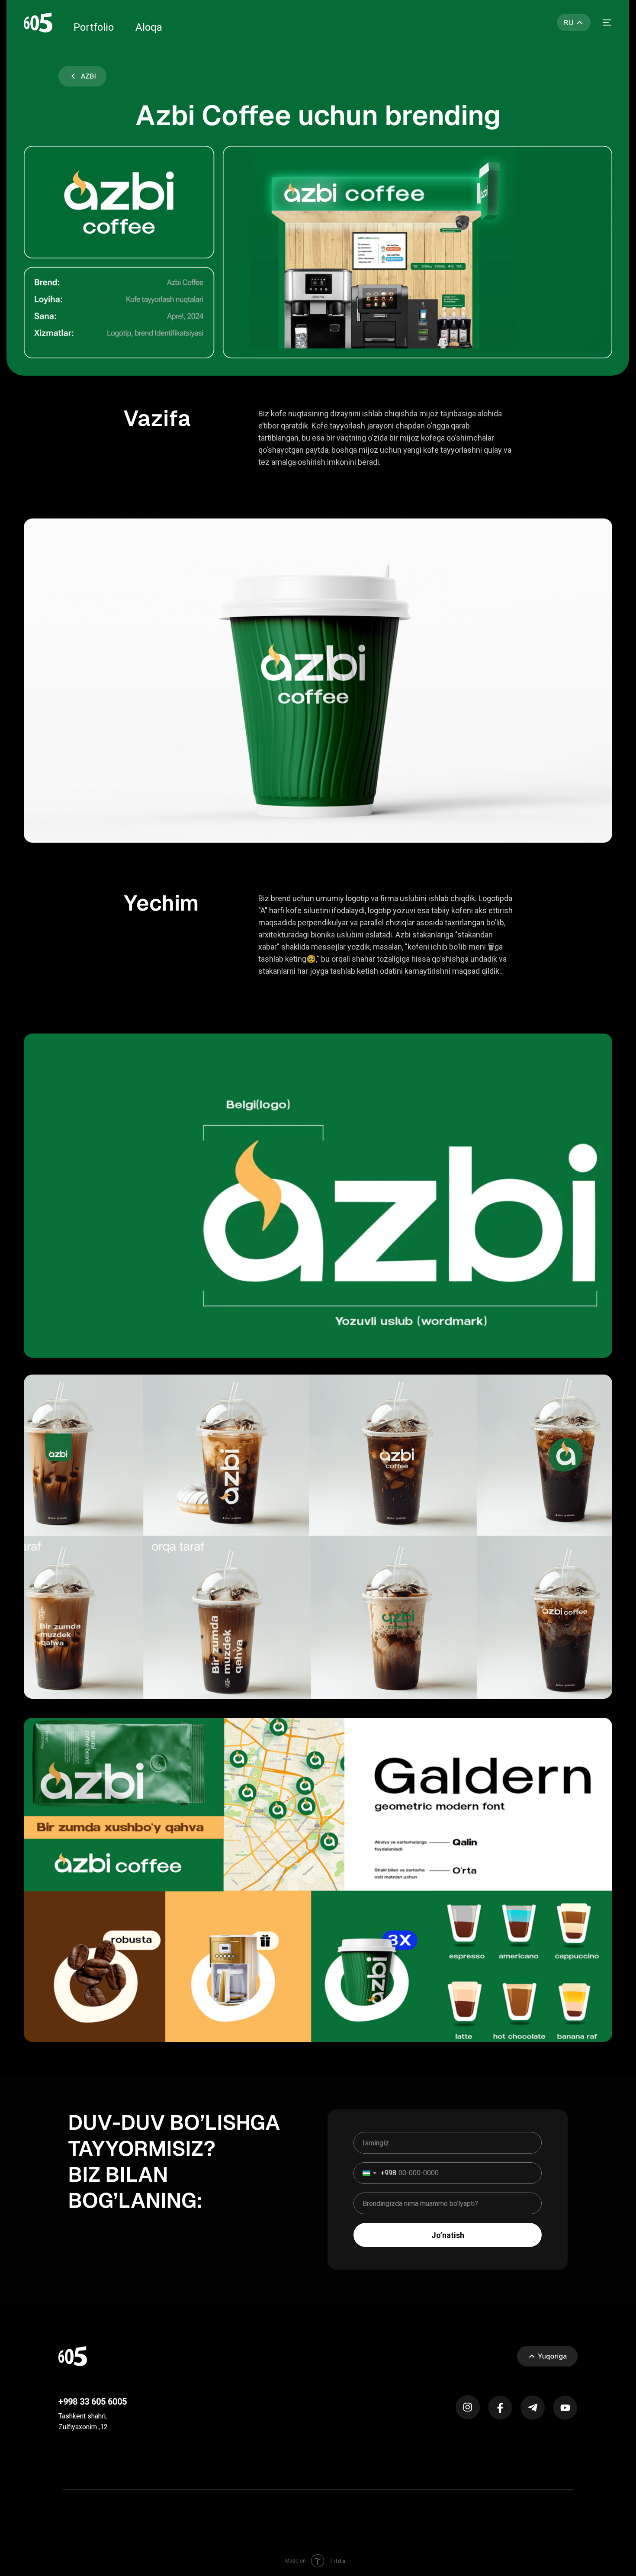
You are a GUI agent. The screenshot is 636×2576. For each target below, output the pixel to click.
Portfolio (94, 27)
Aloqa (149, 27)
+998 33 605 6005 (93, 2402)
